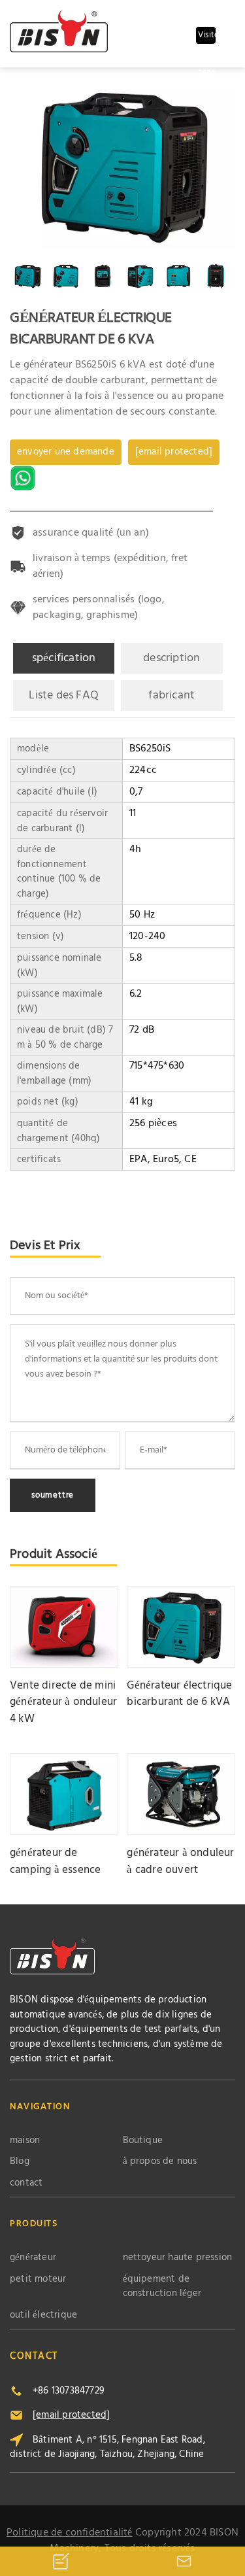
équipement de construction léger (162, 2287)
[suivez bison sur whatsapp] (24, 478)
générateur (33, 2258)
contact (26, 2183)
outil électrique (43, 2315)
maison (25, 2141)
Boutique (143, 2141)
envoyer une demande (66, 452)
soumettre (53, 1495)
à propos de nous (160, 2162)
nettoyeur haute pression (178, 2258)
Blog (20, 2162)
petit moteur (38, 2279)
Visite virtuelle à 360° (207, 36)
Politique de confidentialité (70, 2533)
